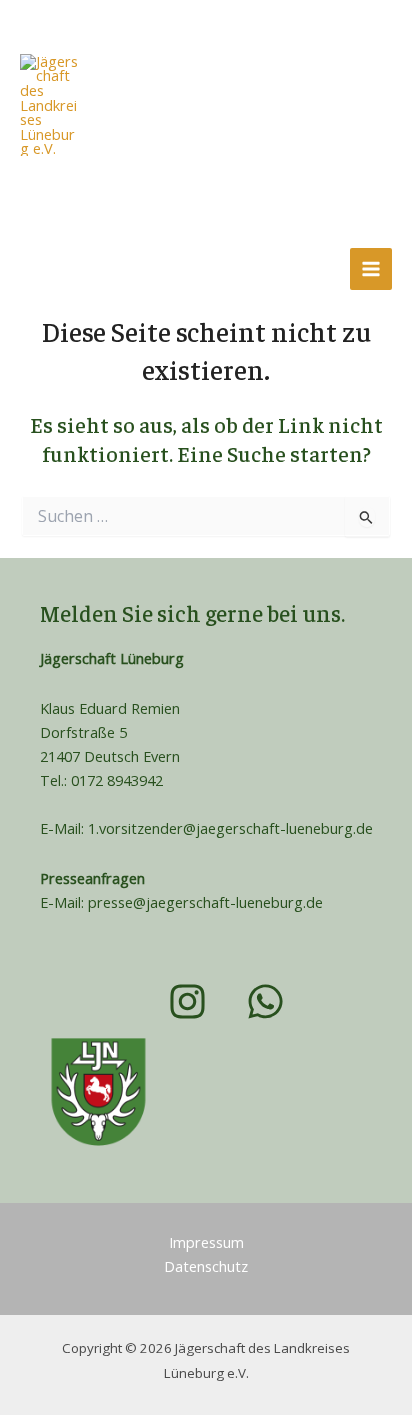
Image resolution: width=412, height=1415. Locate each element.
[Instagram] (41, 269)
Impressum (206, 1242)
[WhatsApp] (96, 269)
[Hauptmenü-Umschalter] (371, 269)
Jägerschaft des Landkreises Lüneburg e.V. (192, 166)
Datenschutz (206, 1266)
